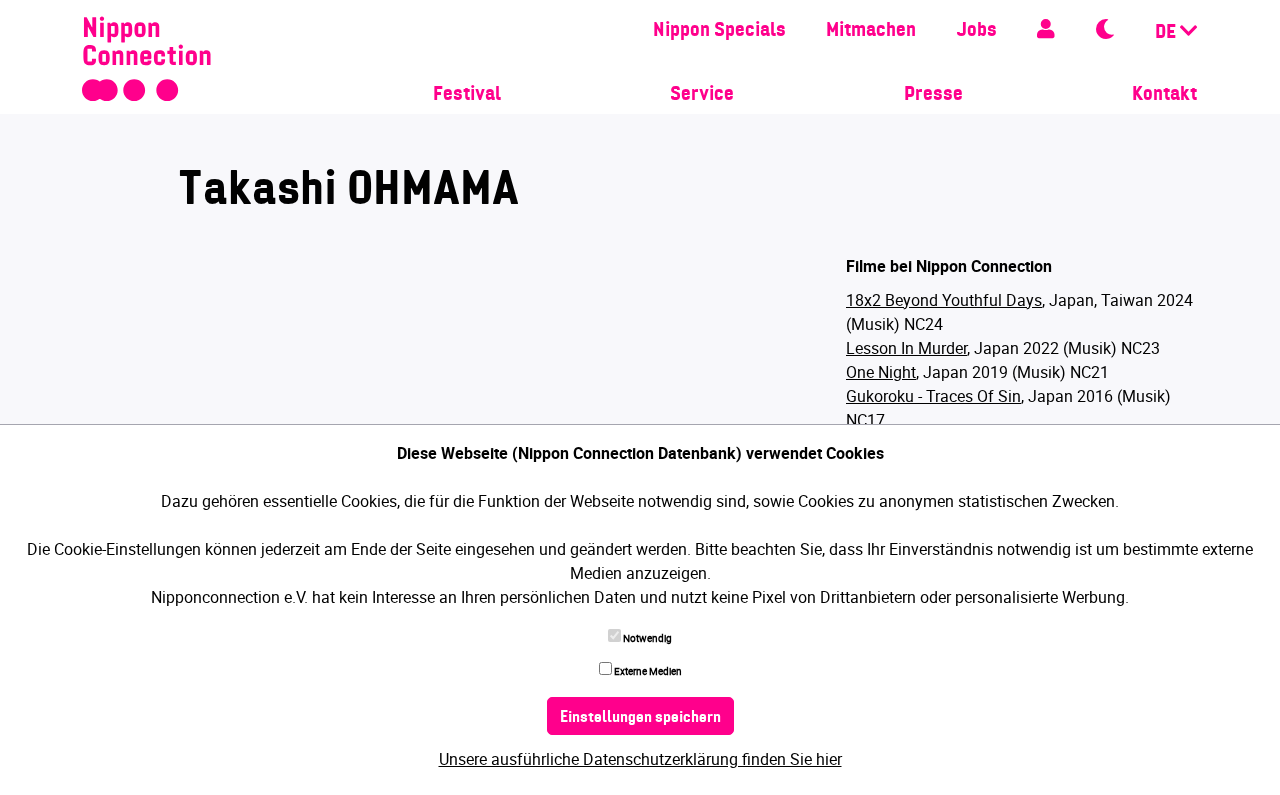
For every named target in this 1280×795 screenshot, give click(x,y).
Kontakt (1164, 95)
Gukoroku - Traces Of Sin (933, 396)
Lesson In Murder (906, 348)
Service (702, 95)
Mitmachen (871, 31)
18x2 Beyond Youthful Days (944, 300)
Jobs (976, 31)
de (1167, 33)
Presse (933, 95)
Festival (467, 95)
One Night (881, 372)
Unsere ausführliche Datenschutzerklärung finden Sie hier (640, 759)
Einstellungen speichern (640, 718)
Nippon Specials (719, 31)
